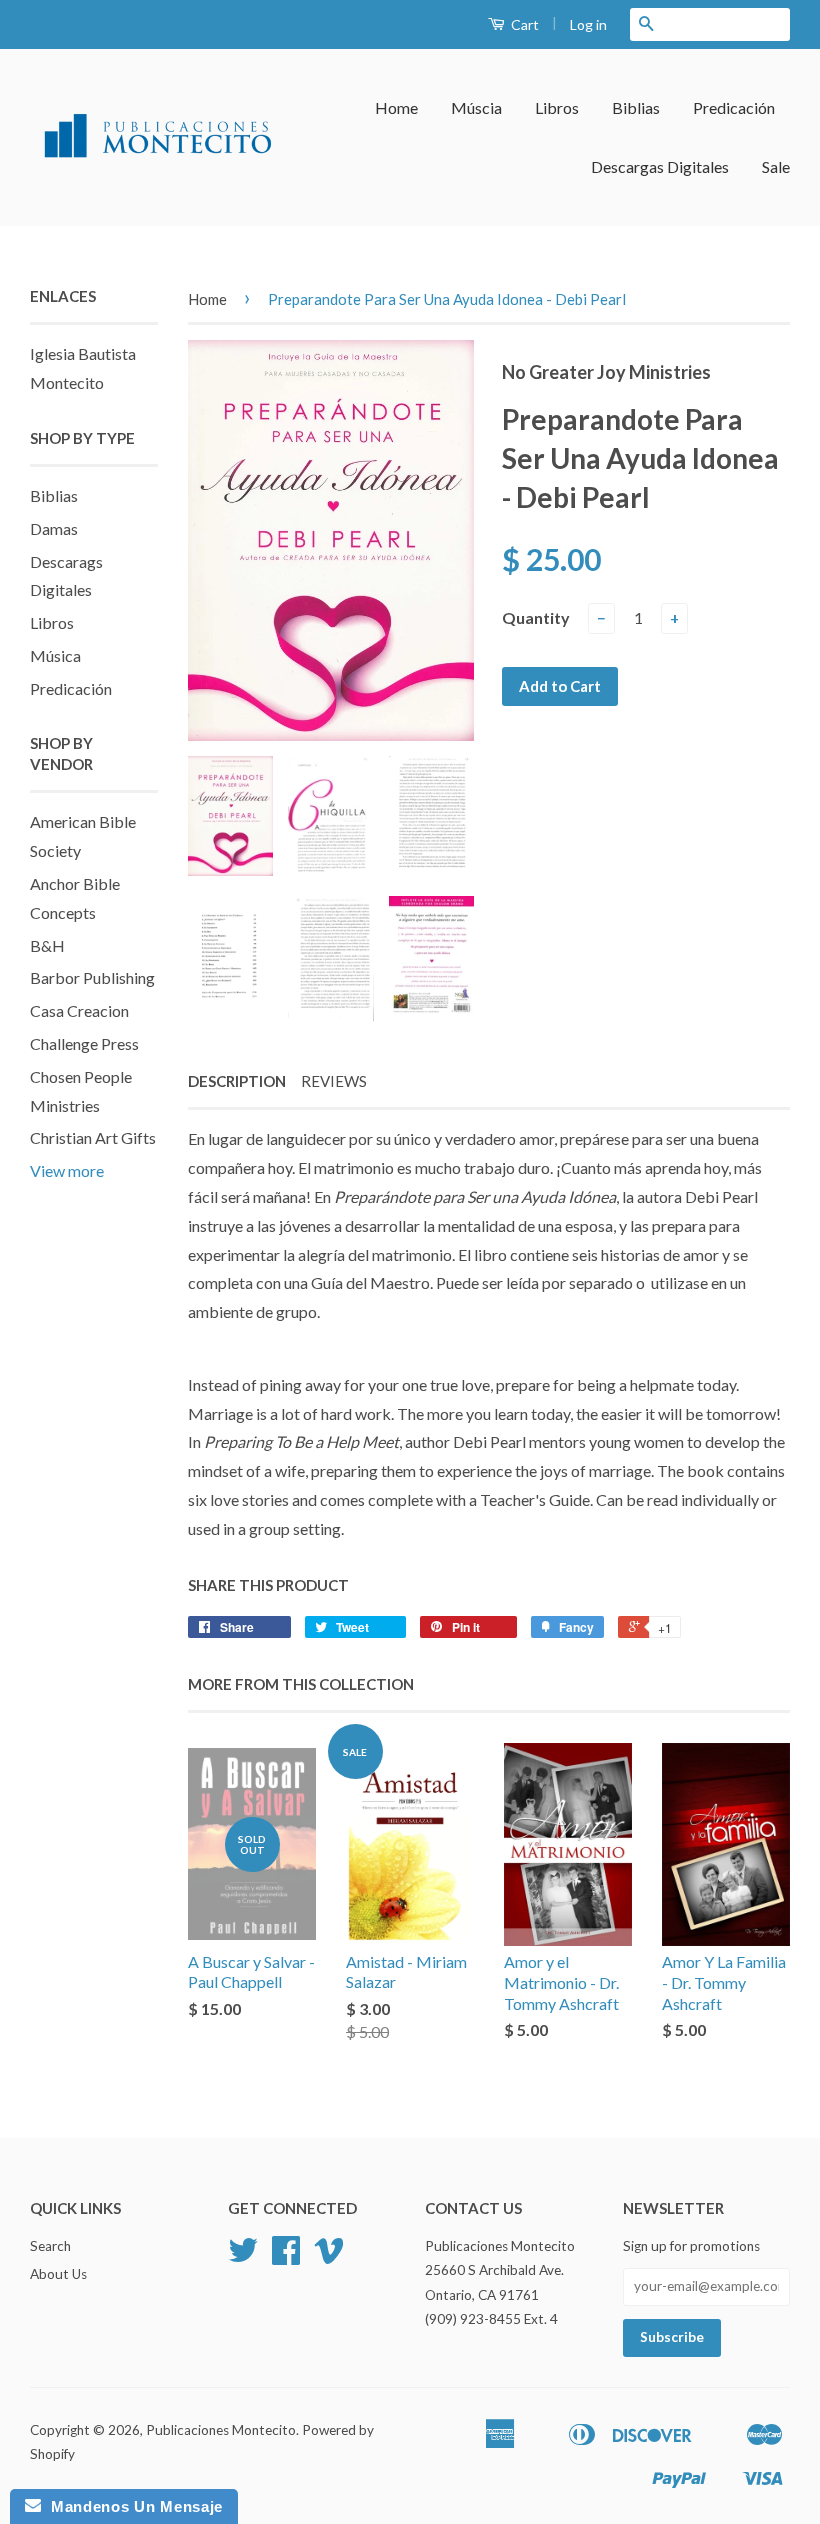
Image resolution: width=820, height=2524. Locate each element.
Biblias (636, 107)
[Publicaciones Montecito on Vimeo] (329, 2257)
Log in (588, 24)
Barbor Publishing (92, 977)
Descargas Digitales (660, 166)
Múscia (476, 107)
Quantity (536, 617)
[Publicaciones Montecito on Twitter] (243, 2257)
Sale (776, 166)
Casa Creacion (79, 1010)
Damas (54, 528)
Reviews (334, 1081)
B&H (47, 945)
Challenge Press (84, 1043)
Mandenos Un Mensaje (132, 2506)
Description (237, 1081)
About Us (58, 2274)
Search (50, 2246)
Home (396, 107)
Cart (523, 24)
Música (55, 655)
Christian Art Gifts (93, 1137)
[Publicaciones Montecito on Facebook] (286, 2257)
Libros (557, 107)
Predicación (734, 107)
